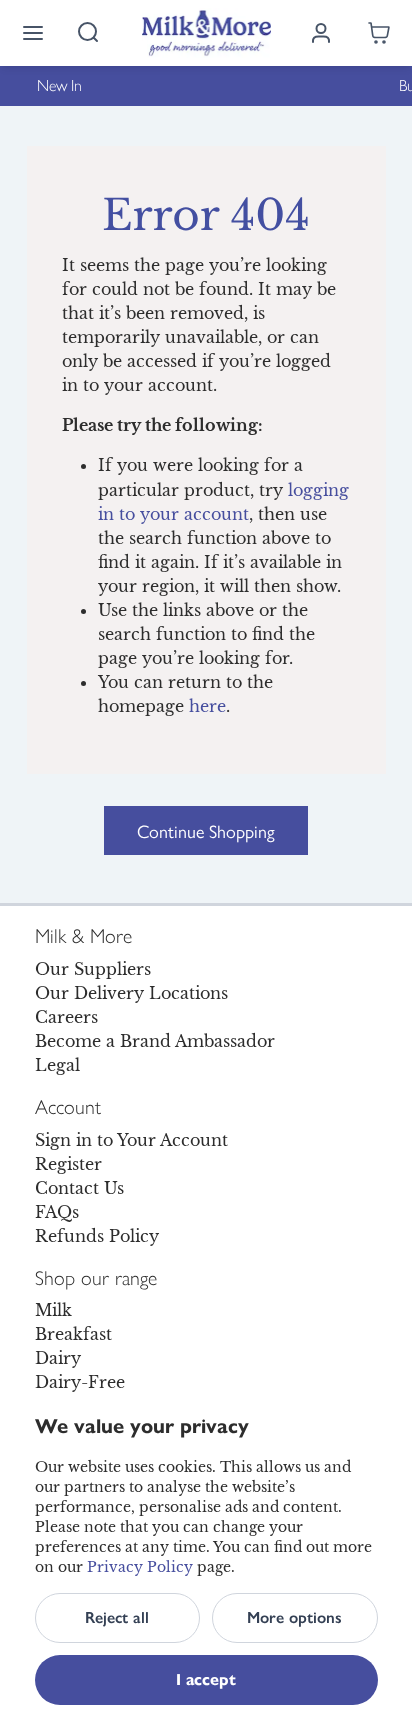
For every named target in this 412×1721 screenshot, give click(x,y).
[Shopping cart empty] (379, 33)
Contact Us (79, 1188)
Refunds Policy (97, 1236)
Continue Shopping (206, 830)
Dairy (58, 1358)
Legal (57, 1065)
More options (294, 1617)
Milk (53, 1310)
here (207, 706)
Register (68, 1164)
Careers (66, 1017)
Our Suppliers (93, 969)
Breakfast (73, 1334)
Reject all (117, 1617)
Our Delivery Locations (131, 993)
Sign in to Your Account (131, 1140)
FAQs (57, 1212)
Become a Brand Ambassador (155, 1041)
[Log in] (321, 33)
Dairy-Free (80, 1382)
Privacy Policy (140, 1567)
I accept (206, 1679)
